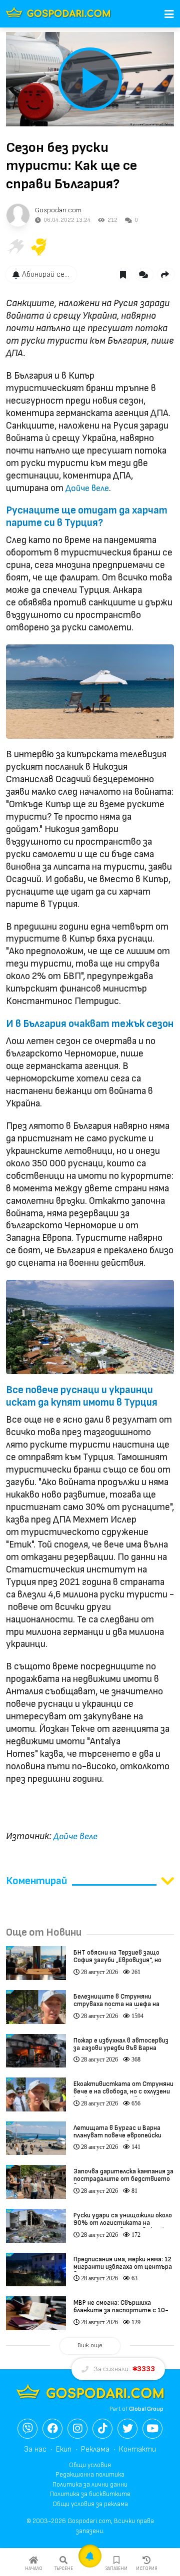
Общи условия (90, 2465)
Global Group (146, 2409)
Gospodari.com (58, 210)
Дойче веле (87, 488)
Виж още (90, 2345)
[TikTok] (102, 2429)
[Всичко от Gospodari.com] (18, 215)
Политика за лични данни (90, 2485)
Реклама (95, 2449)
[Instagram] (77, 2429)
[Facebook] (52, 2429)
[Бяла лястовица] (15, 247)
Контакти (137, 2449)
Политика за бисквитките (90, 2494)
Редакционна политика (90, 2475)
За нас (35, 2449)
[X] (127, 2429)
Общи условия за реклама (90, 2504)
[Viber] (27, 2429)
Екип (64, 2449)
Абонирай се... (45, 274)
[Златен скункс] (39, 247)
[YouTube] (152, 2429)
